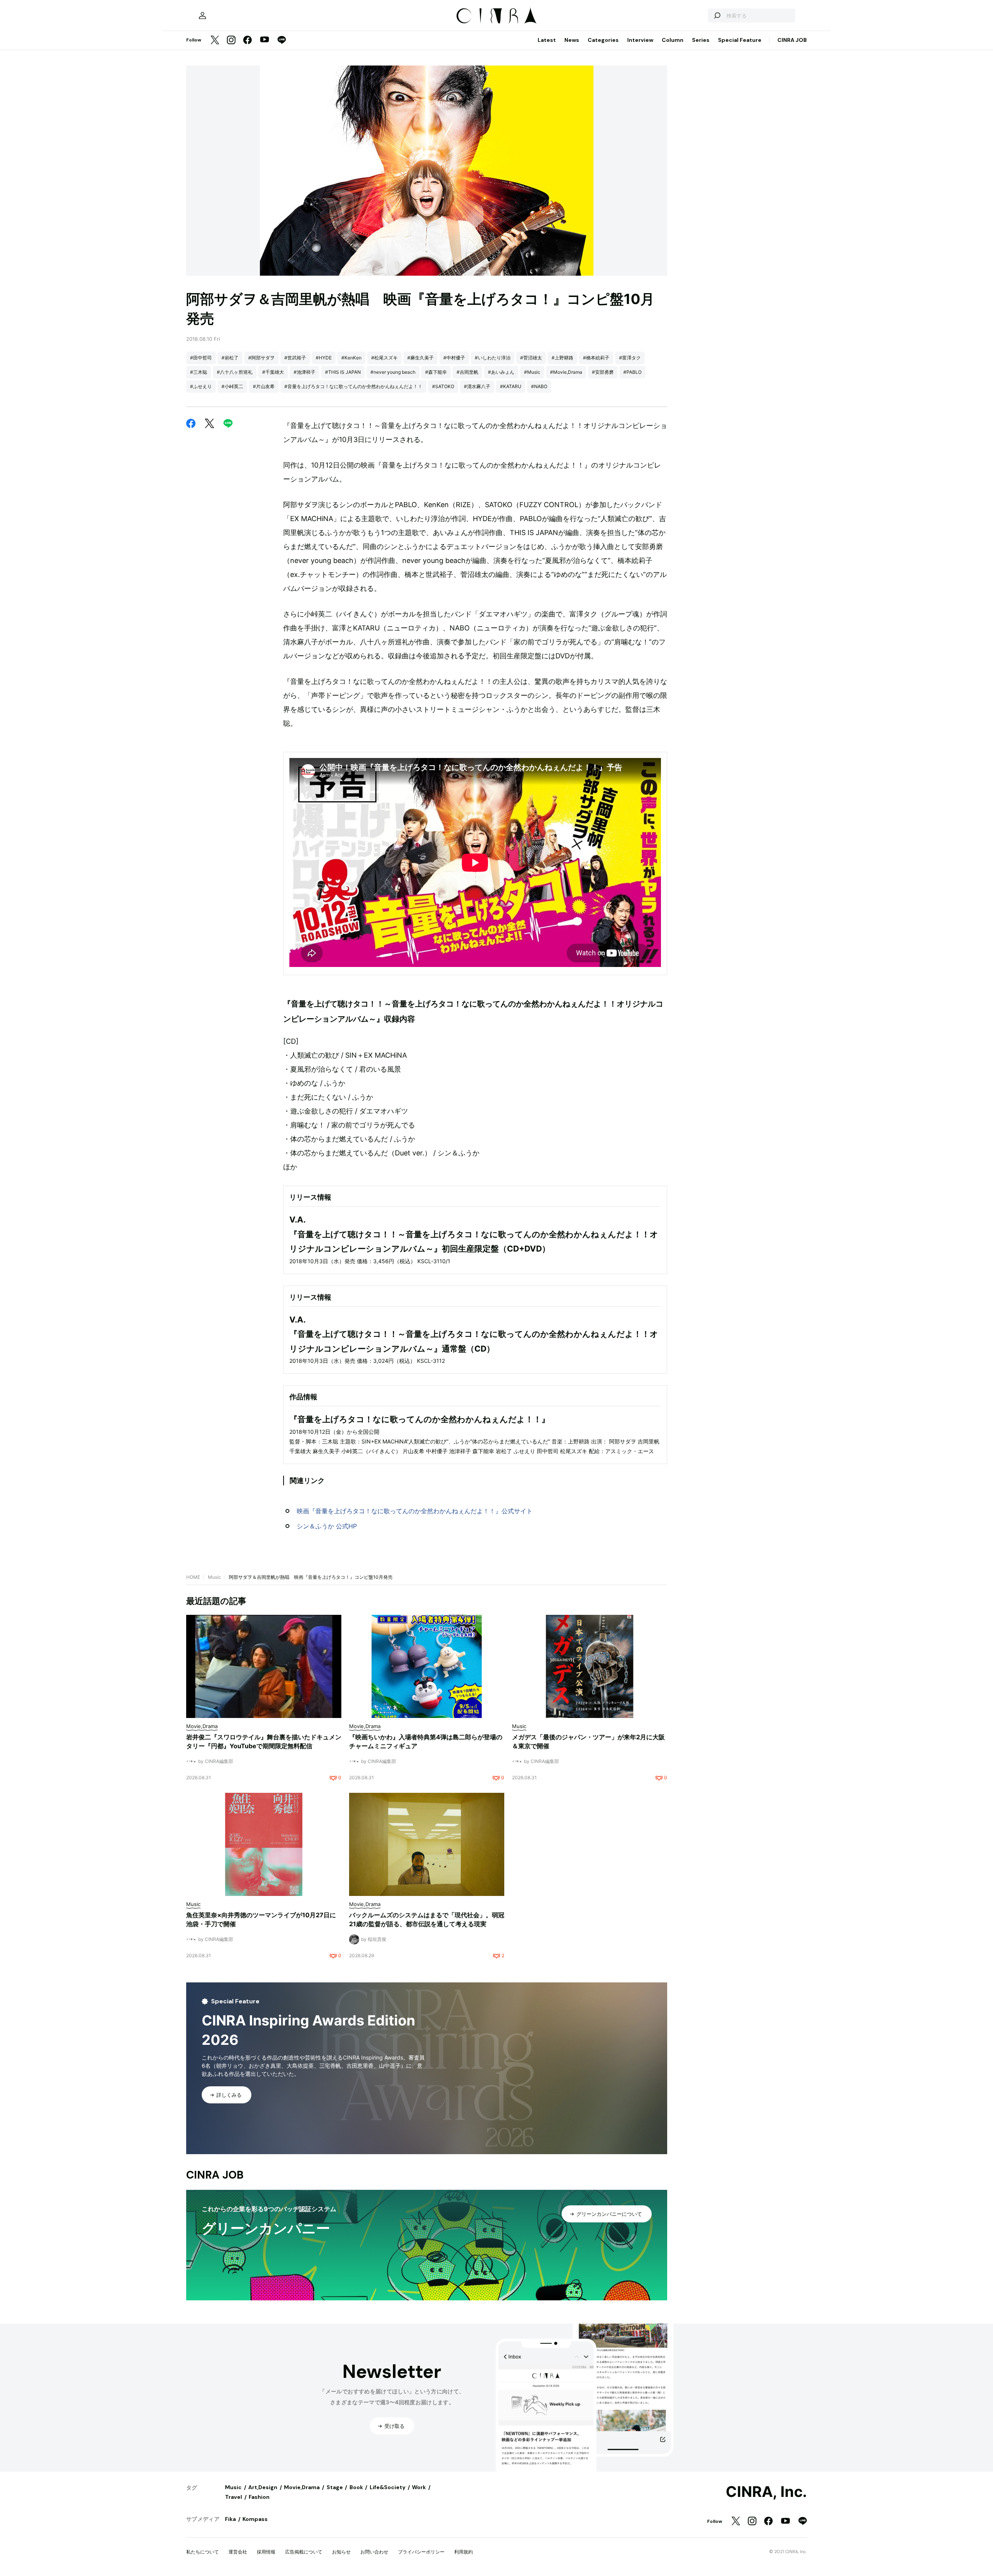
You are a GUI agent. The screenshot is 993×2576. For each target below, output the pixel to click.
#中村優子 (454, 358)
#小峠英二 (232, 386)
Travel (234, 2497)
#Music (532, 372)
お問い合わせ (374, 2552)
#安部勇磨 (603, 372)
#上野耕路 (562, 358)
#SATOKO (443, 386)
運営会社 (238, 2552)
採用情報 (266, 2552)
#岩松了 (230, 358)
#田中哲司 (201, 358)
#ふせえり (201, 386)
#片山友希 (264, 386)
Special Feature (740, 40)
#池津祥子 (304, 372)
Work (419, 2487)
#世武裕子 (295, 358)
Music (215, 1577)
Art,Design (263, 2487)
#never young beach (393, 372)
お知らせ (341, 2552)
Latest (547, 40)
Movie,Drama (302, 2487)
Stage (335, 2487)
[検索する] (717, 16)
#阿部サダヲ (261, 358)
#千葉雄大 (273, 372)
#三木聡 (199, 372)
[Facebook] (247, 41)
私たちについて (202, 2552)
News (572, 40)
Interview (640, 40)
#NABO (539, 386)
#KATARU (511, 386)
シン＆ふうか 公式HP (327, 1526)
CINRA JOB (792, 40)
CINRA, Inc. (766, 2492)
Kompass (255, 2519)
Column (673, 40)
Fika (230, 2519)
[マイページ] (202, 16)
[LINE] (282, 41)
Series (701, 40)
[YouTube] (265, 40)
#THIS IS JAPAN (343, 372)
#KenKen (351, 358)
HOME (193, 1577)
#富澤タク (630, 358)
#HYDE (324, 358)
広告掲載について (304, 2552)
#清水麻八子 (477, 386)
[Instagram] (231, 41)
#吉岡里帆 (467, 372)
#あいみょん (501, 372)
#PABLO (632, 372)
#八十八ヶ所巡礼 (235, 372)
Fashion (259, 2497)
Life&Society (388, 2487)
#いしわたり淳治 (493, 358)
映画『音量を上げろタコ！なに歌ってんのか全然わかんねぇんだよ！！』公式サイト (415, 1511)
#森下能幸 (436, 372)
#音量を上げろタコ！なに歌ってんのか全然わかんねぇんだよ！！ (353, 386)
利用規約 (464, 2552)
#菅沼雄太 (531, 358)
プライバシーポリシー (421, 2552)
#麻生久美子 (420, 358)
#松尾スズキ (384, 358)
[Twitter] (215, 41)
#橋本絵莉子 (596, 358)
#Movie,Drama (566, 372)
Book (356, 2487)
